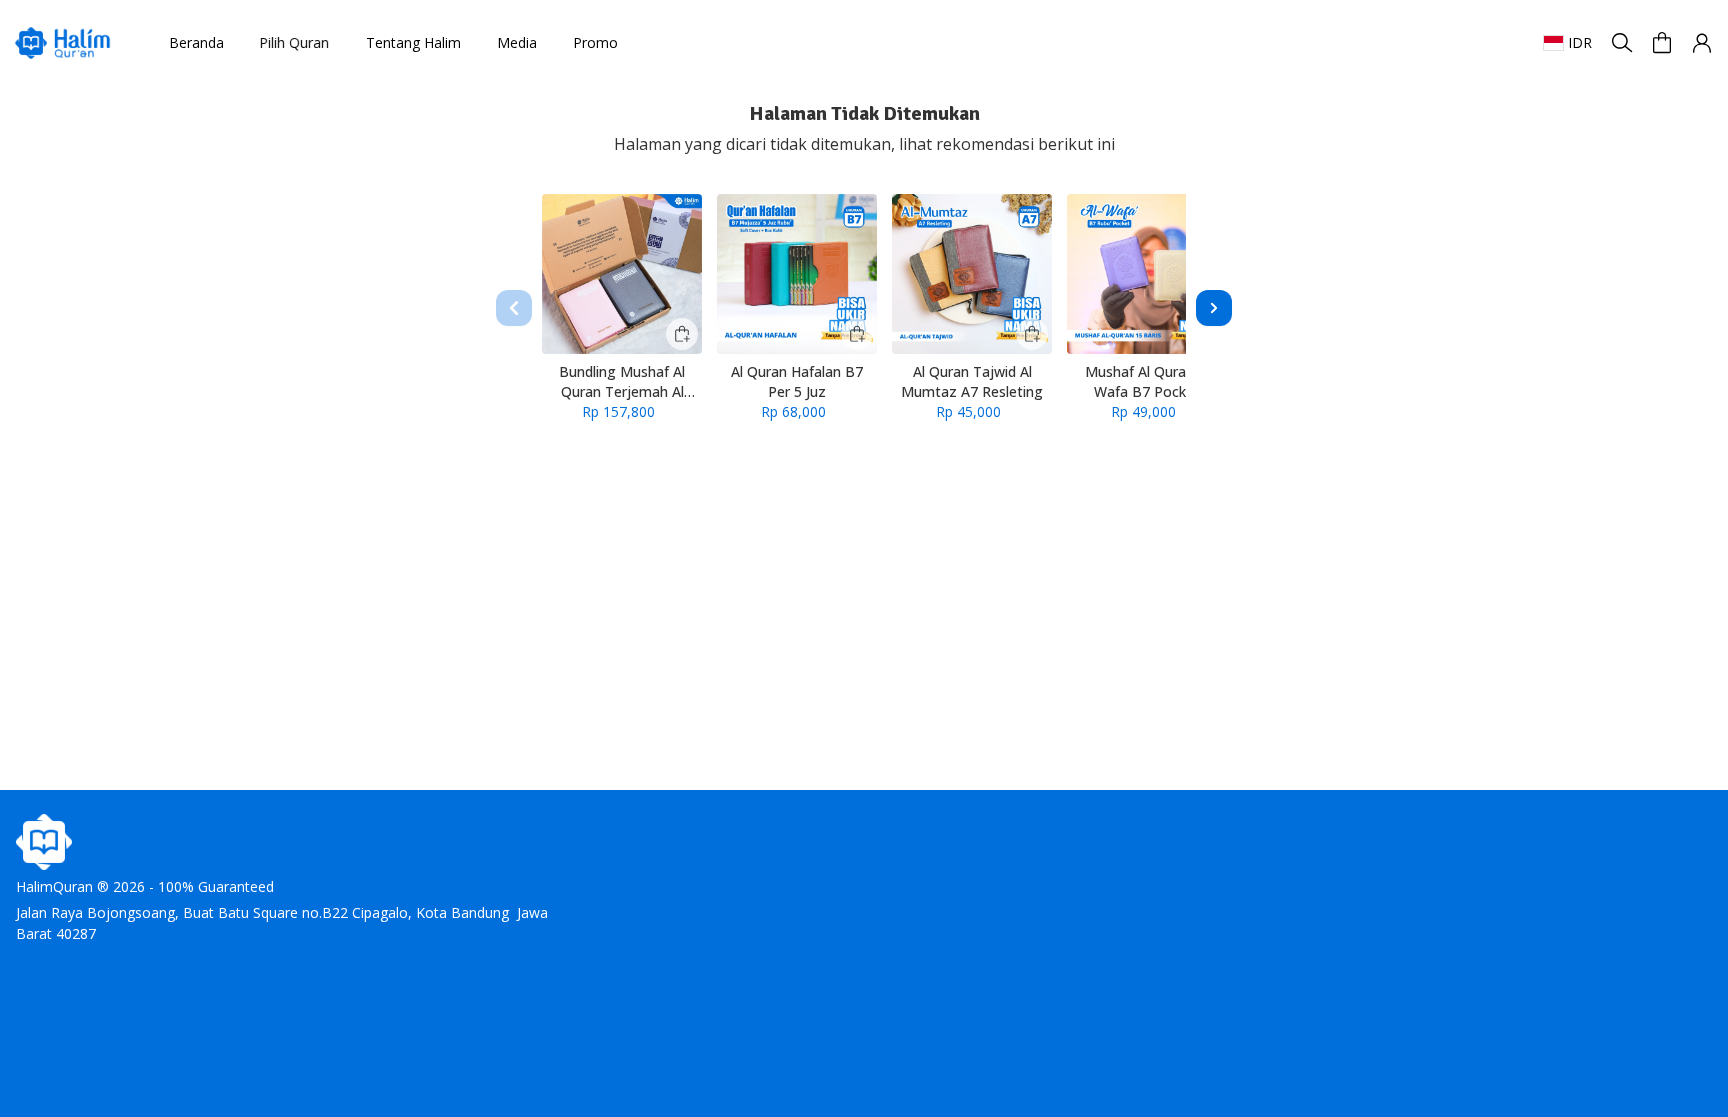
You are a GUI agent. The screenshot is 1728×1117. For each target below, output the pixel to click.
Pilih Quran (300, 42)
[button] (1702, 43)
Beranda (196, 42)
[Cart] (1662, 43)
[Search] (1622, 43)
